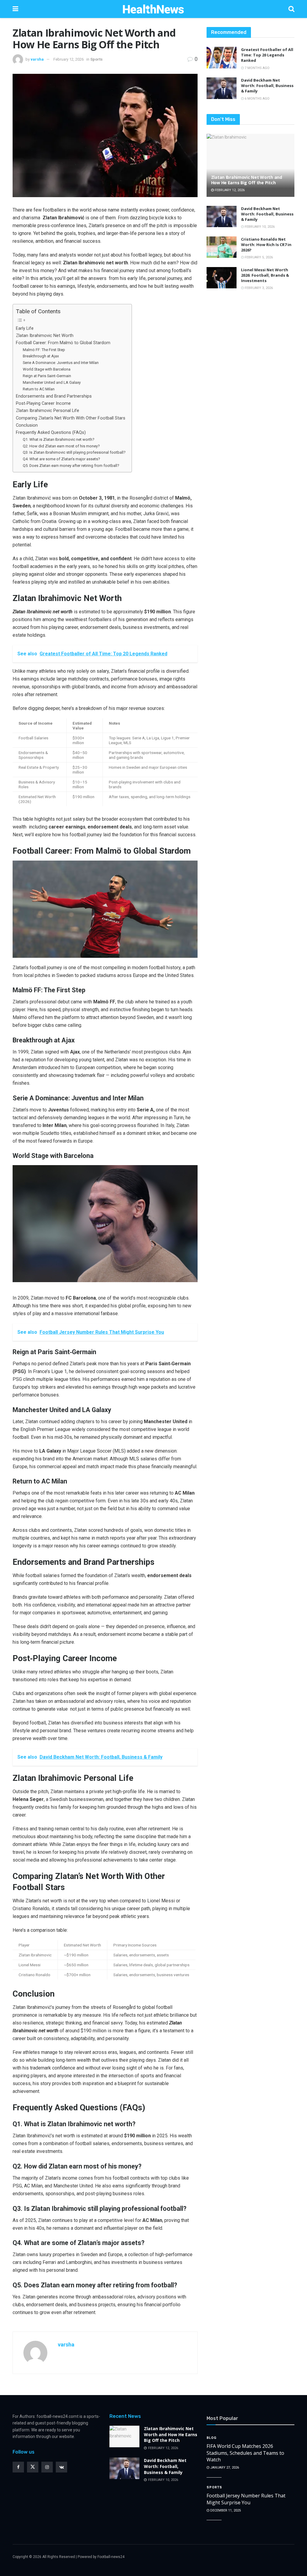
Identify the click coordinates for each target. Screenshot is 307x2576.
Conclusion (27, 425)
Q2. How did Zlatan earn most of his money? (61, 446)
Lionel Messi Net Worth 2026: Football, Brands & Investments (265, 275)
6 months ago (257, 99)
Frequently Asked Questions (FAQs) (51, 433)
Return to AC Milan (39, 389)
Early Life (25, 328)
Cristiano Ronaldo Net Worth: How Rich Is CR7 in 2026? (266, 245)
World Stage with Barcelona (47, 369)
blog (212, 2438)
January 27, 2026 (224, 2468)
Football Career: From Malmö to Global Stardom (63, 343)
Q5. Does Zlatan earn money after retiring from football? (71, 466)
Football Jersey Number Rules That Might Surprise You (246, 2499)
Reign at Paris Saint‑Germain (47, 376)
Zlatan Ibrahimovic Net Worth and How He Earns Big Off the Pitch (247, 180)
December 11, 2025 (225, 2510)
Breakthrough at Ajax (41, 356)
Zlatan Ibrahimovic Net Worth (45, 336)
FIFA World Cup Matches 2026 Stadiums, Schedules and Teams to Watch (245, 2453)
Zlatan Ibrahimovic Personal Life (48, 411)
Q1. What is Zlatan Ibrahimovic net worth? (59, 439)
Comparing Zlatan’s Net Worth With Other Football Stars (71, 418)
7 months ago (257, 68)
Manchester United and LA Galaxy (52, 382)
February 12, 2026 (69, 59)
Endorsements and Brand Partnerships (54, 396)
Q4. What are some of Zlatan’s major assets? (61, 459)
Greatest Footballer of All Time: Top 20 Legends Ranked (267, 55)
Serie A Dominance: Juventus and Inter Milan (61, 363)
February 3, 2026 (258, 288)
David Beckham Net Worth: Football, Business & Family (267, 86)
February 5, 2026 (258, 257)
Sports (96, 59)
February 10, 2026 (259, 227)
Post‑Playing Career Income (43, 403)
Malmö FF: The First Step (44, 350)
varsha (37, 59)
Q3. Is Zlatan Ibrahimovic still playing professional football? (74, 452)
